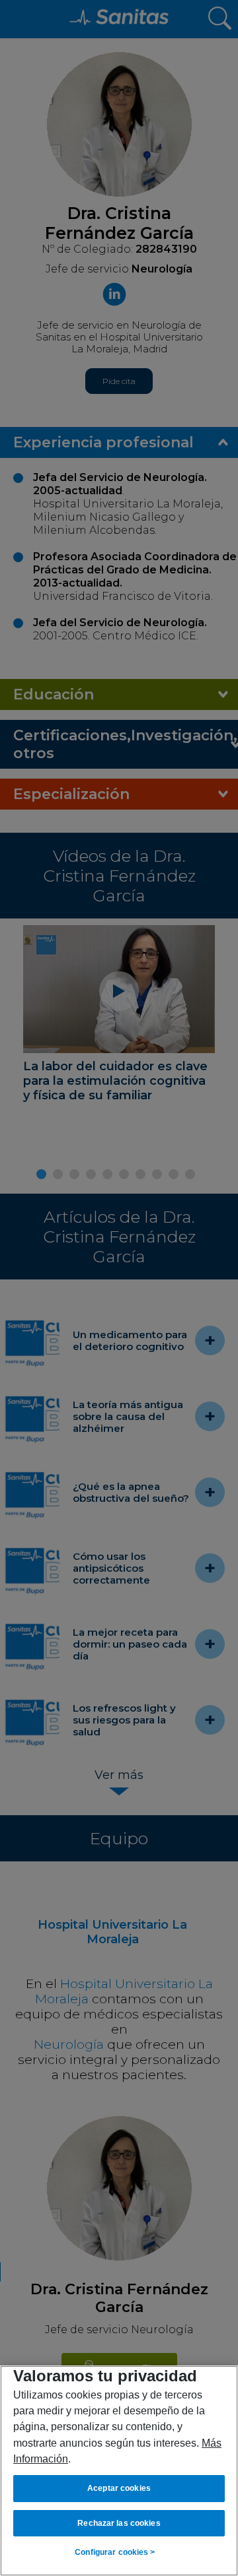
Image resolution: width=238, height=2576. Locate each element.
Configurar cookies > (115, 2552)
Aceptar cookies (119, 2488)
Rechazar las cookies (119, 2523)
